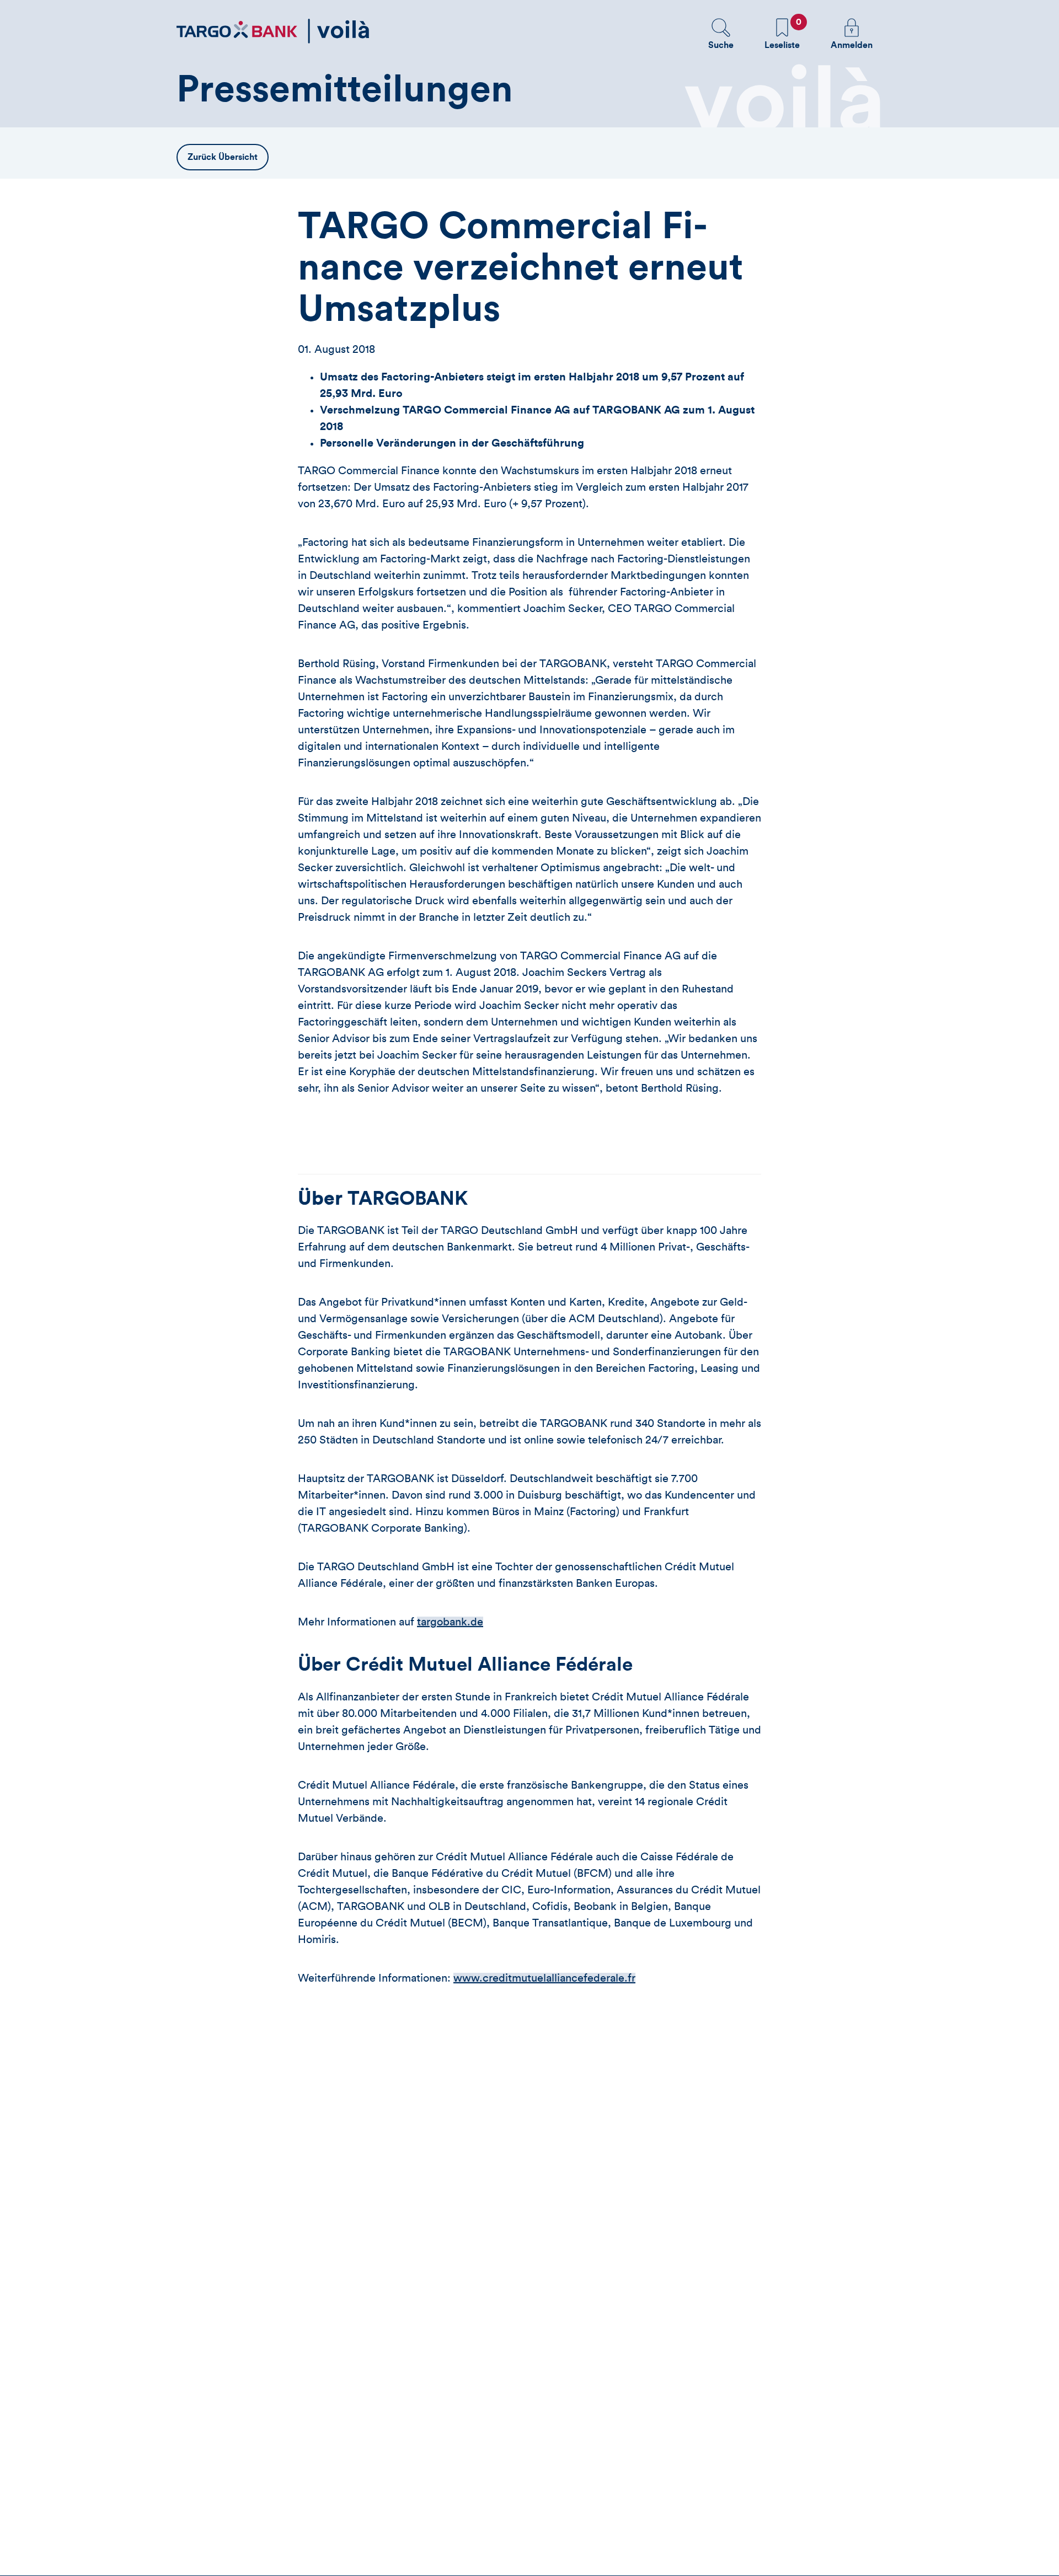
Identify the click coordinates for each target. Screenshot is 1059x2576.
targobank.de (450, 1622)
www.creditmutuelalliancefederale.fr (544, 1978)
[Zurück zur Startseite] (273, 31)
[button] (721, 34)
